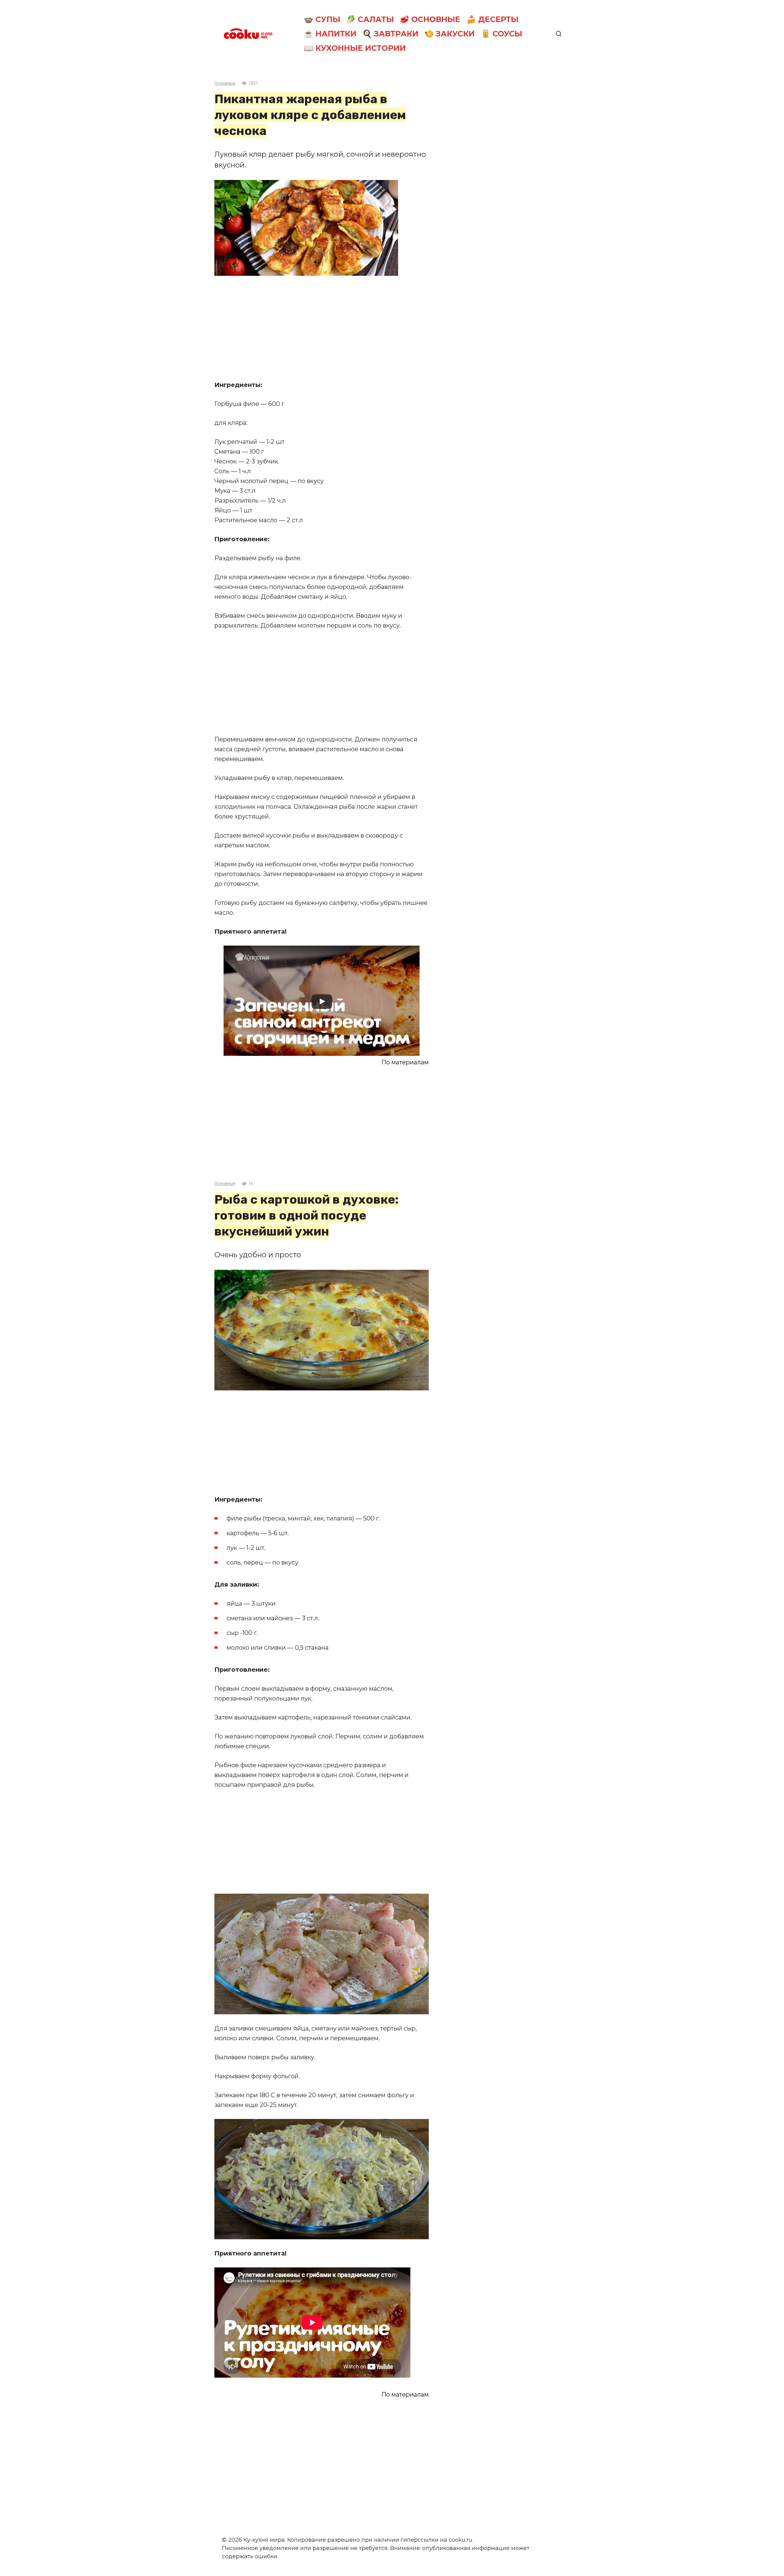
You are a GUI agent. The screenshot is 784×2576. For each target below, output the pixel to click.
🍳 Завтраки (390, 34)
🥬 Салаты (370, 19)
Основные (225, 83)
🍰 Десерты (492, 19)
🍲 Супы (322, 19)
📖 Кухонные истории (355, 48)
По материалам (405, 1062)
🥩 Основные (430, 19)
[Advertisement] (322, 328)
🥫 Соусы (501, 34)
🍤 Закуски (449, 34)
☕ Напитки (330, 34)
